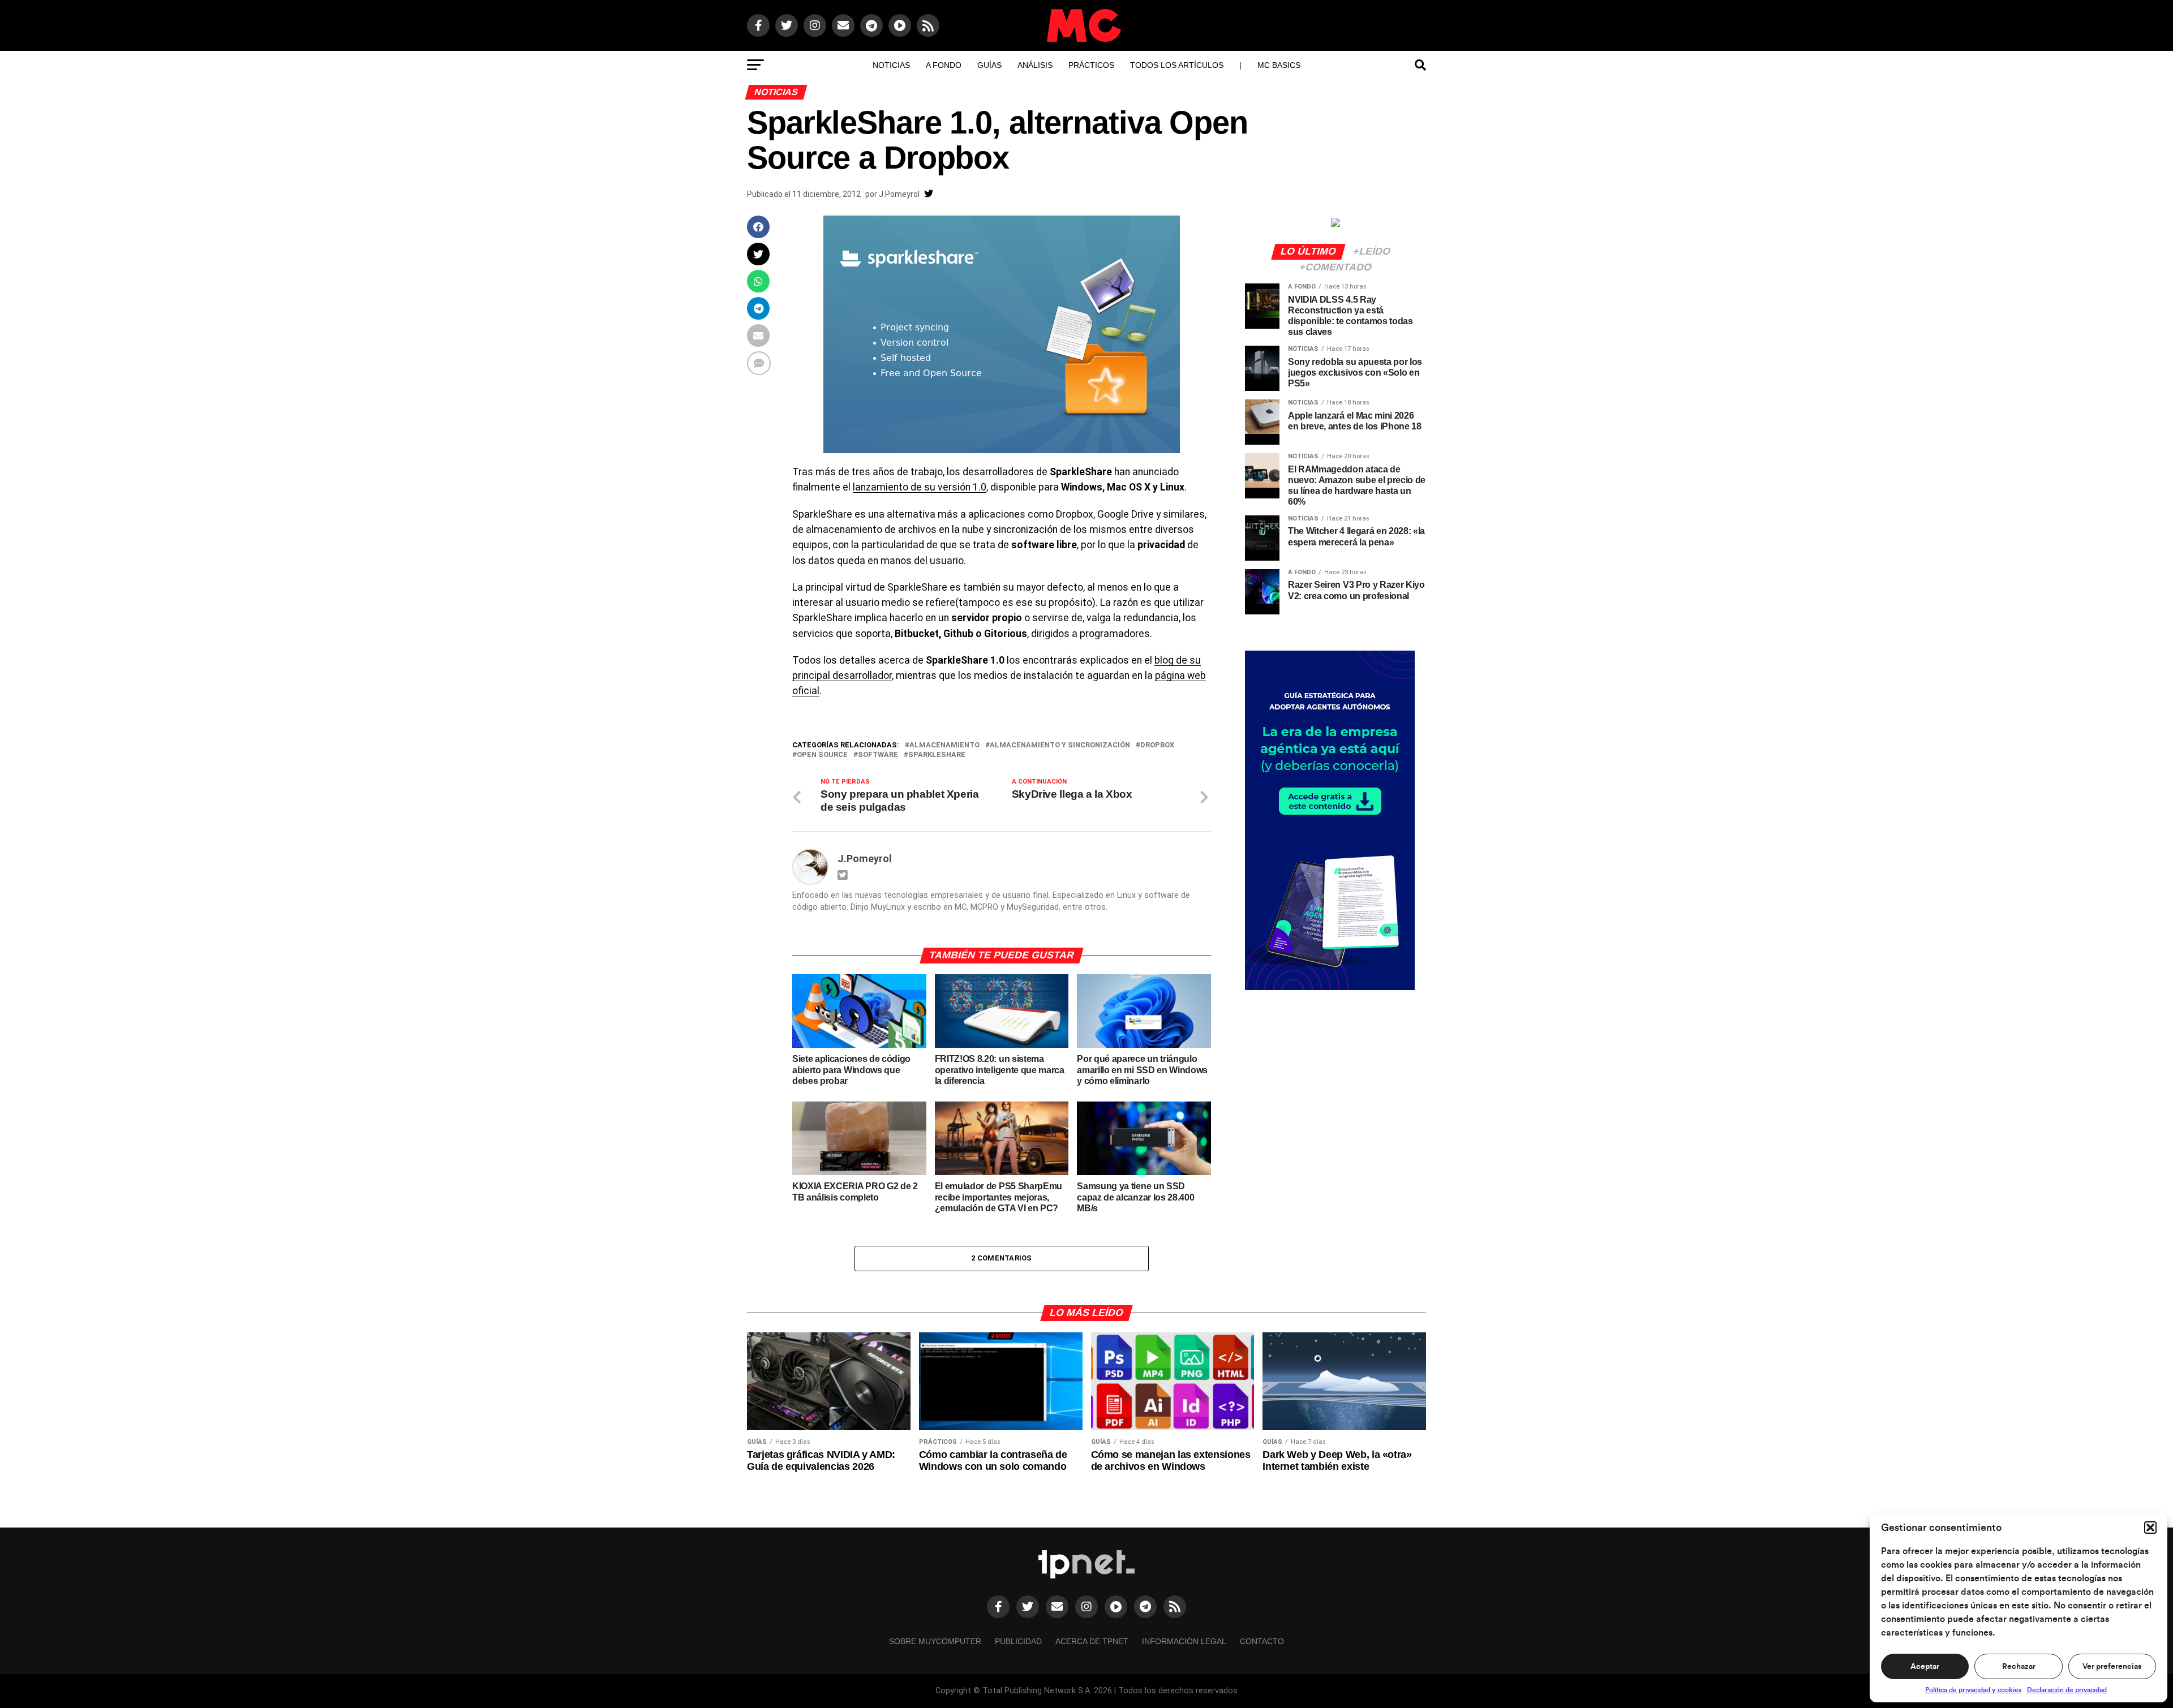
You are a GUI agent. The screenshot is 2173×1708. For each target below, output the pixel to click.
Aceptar (1925, 1667)
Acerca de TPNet (1092, 1641)
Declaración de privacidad (2067, 1690)
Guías (989, 65)
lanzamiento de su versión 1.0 (920, 487)
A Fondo (944, 65)
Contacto (1262, 1641)
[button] (2150, 1528)
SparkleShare (937, 755)
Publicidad (1018, 1641)
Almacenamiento (944, 745)
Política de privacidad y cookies (1973, 1690)
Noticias (891, 65)
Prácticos (1091, 65)
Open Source (822, 755)
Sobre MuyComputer (935, 1641)
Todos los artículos (1177, 65)
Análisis (1035, 65)
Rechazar (2019, 1667)
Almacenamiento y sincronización (1060, 745)
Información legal (1184, 1641)
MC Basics (1279, 65)
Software (878, 755)
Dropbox (1157, 745)
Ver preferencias (2112, 1667)
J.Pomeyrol (899, 194)
